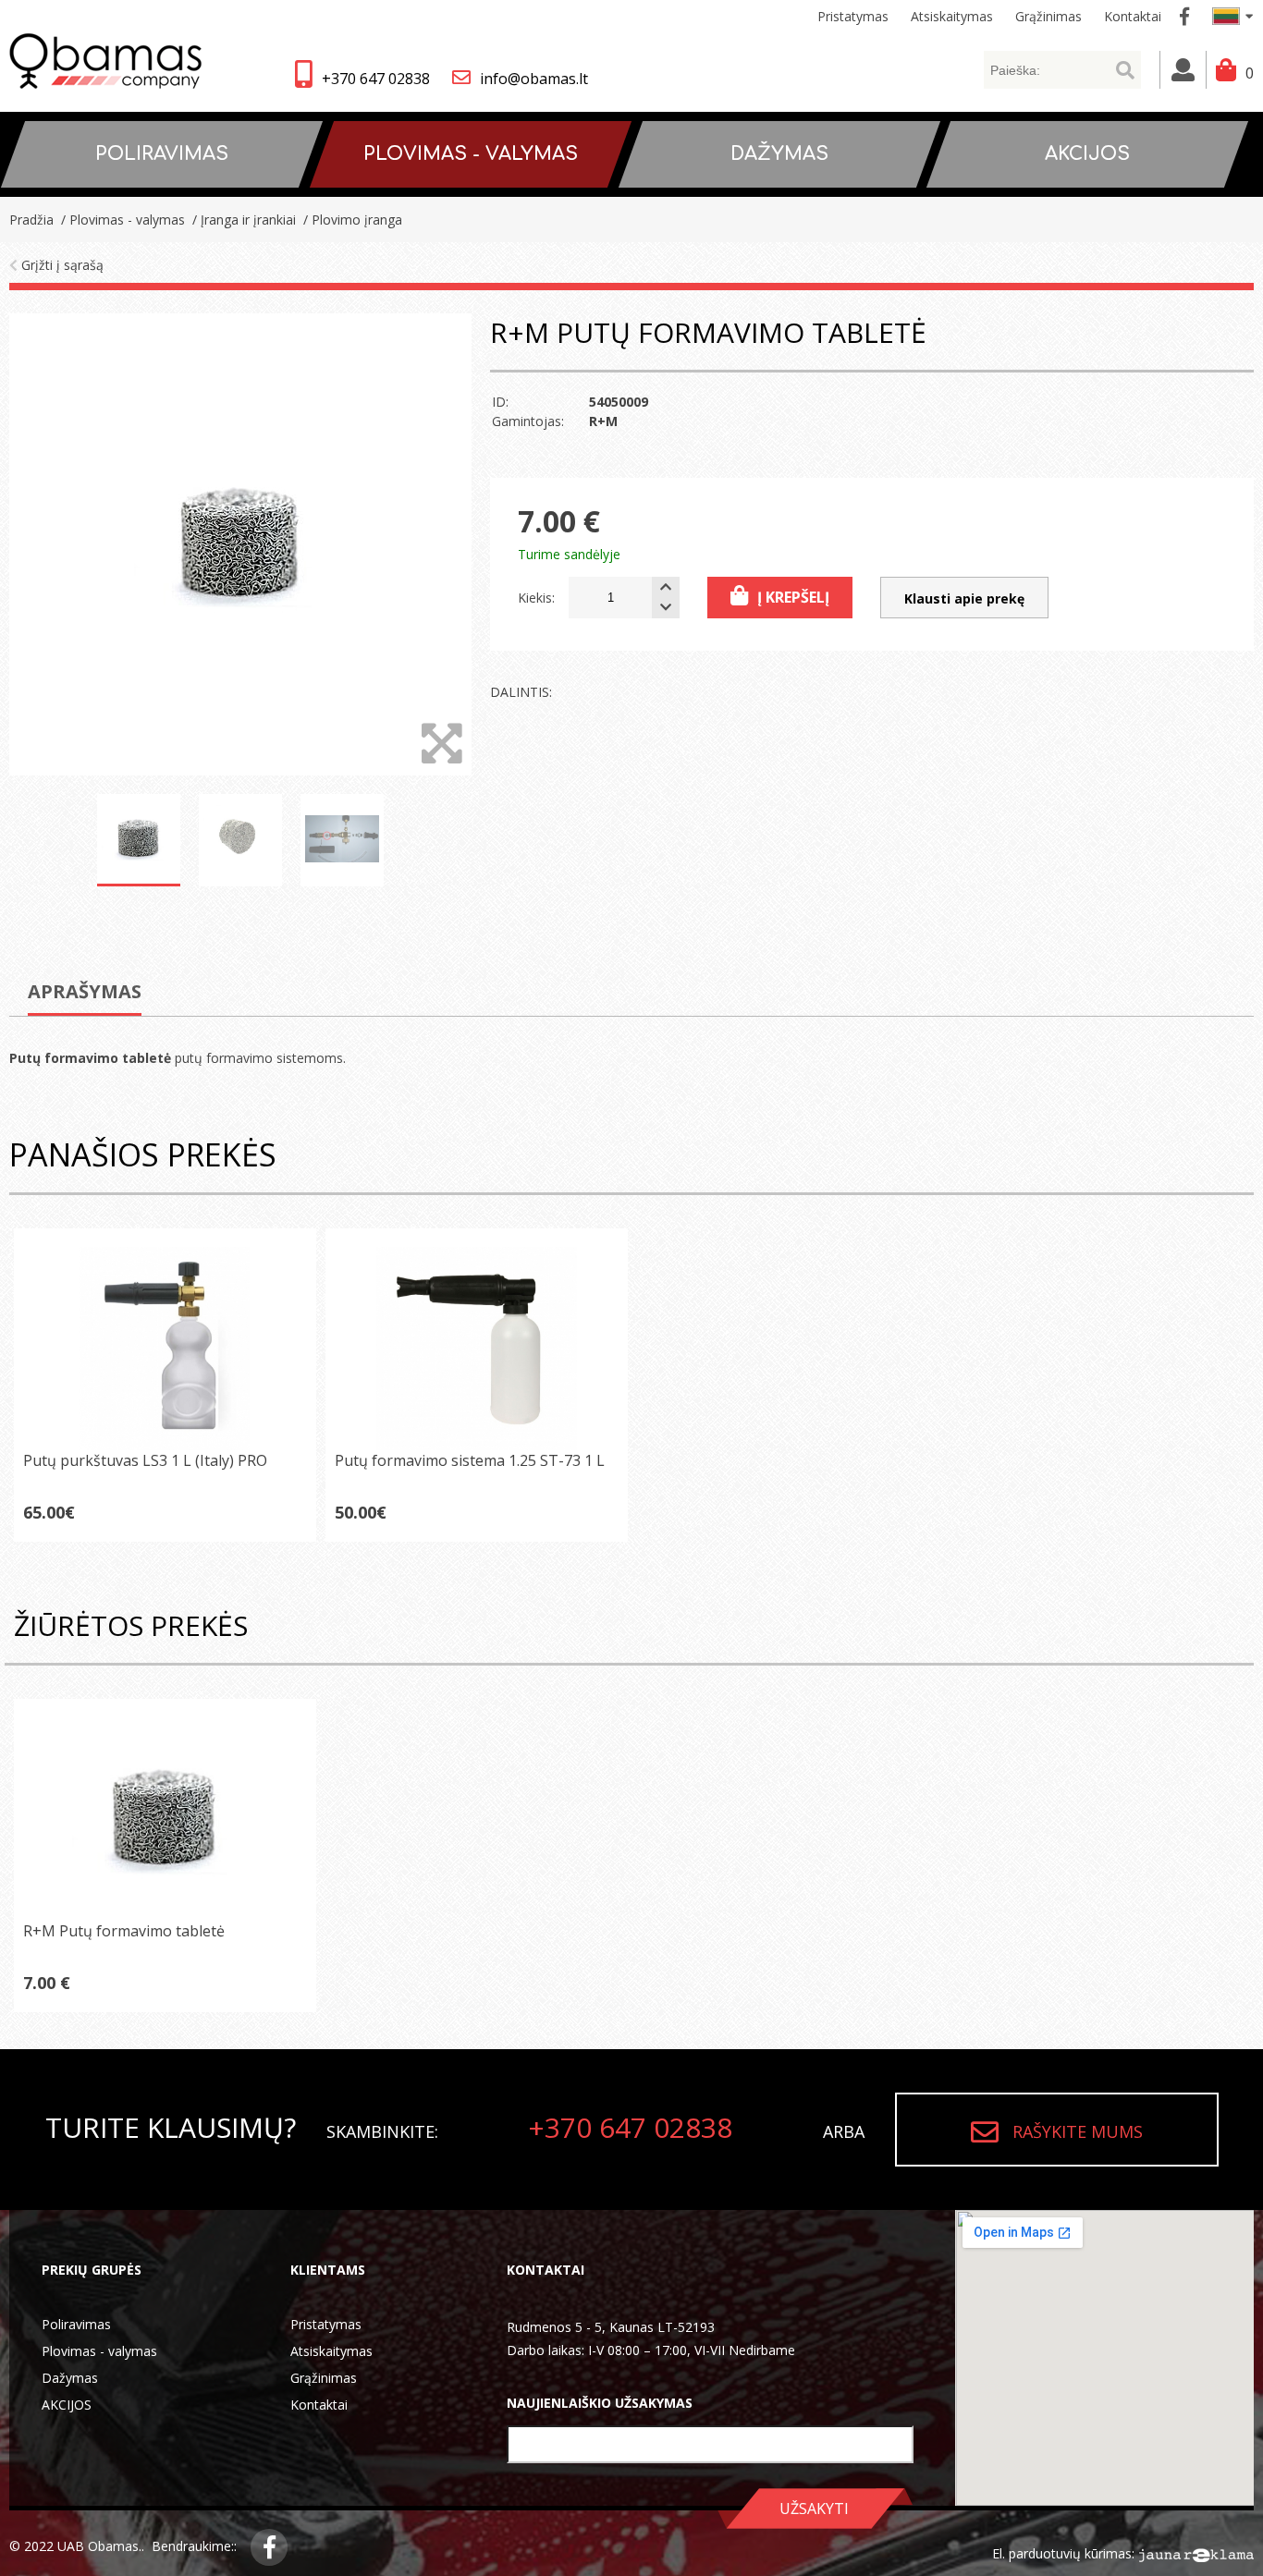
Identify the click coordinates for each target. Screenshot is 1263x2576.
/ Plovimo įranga (351, 220)
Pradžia (31, 220)
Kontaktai (319, 2405)
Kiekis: (536, 598)
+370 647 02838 (376, 79)
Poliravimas (76, 2324)
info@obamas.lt (534, 79)
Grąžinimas (324, 2378)
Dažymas (70, 2378)
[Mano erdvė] (1183, 70)
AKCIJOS (67, 2405)
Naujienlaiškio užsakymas (600, 2403)
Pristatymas (326, 2324)
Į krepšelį (793, 597)
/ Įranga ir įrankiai (242, 220)
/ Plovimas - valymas (121, 220)
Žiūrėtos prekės (131, 1625)
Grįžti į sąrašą (61, 265)
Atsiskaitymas (331, 2351)
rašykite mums (1078, 2131)
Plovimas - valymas (99, 2351)
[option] (240, 544)
